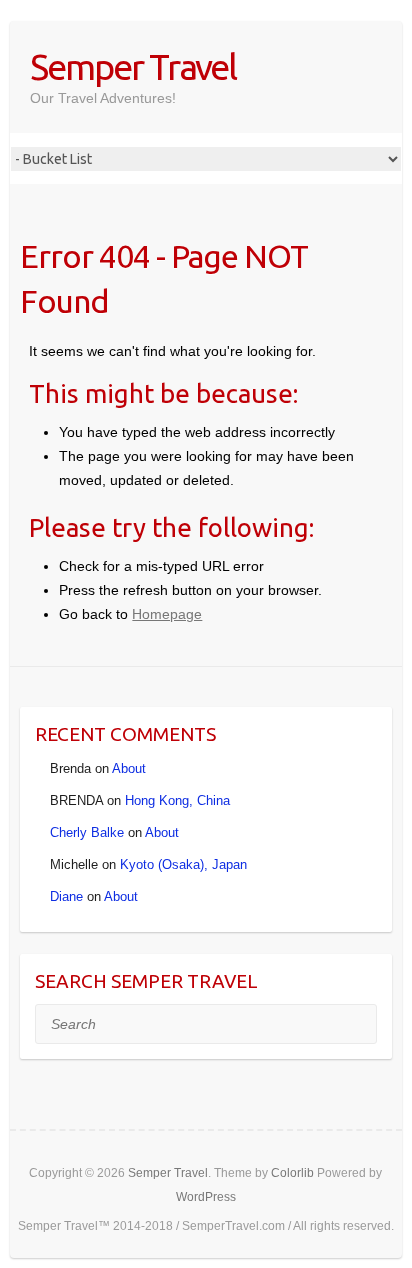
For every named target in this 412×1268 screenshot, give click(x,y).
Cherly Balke (87, 832)
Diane (66, 896)
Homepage (167, 614)
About (129, 768)
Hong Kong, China (177, 800)
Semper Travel (133, 66)
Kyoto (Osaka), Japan (183, 864)
